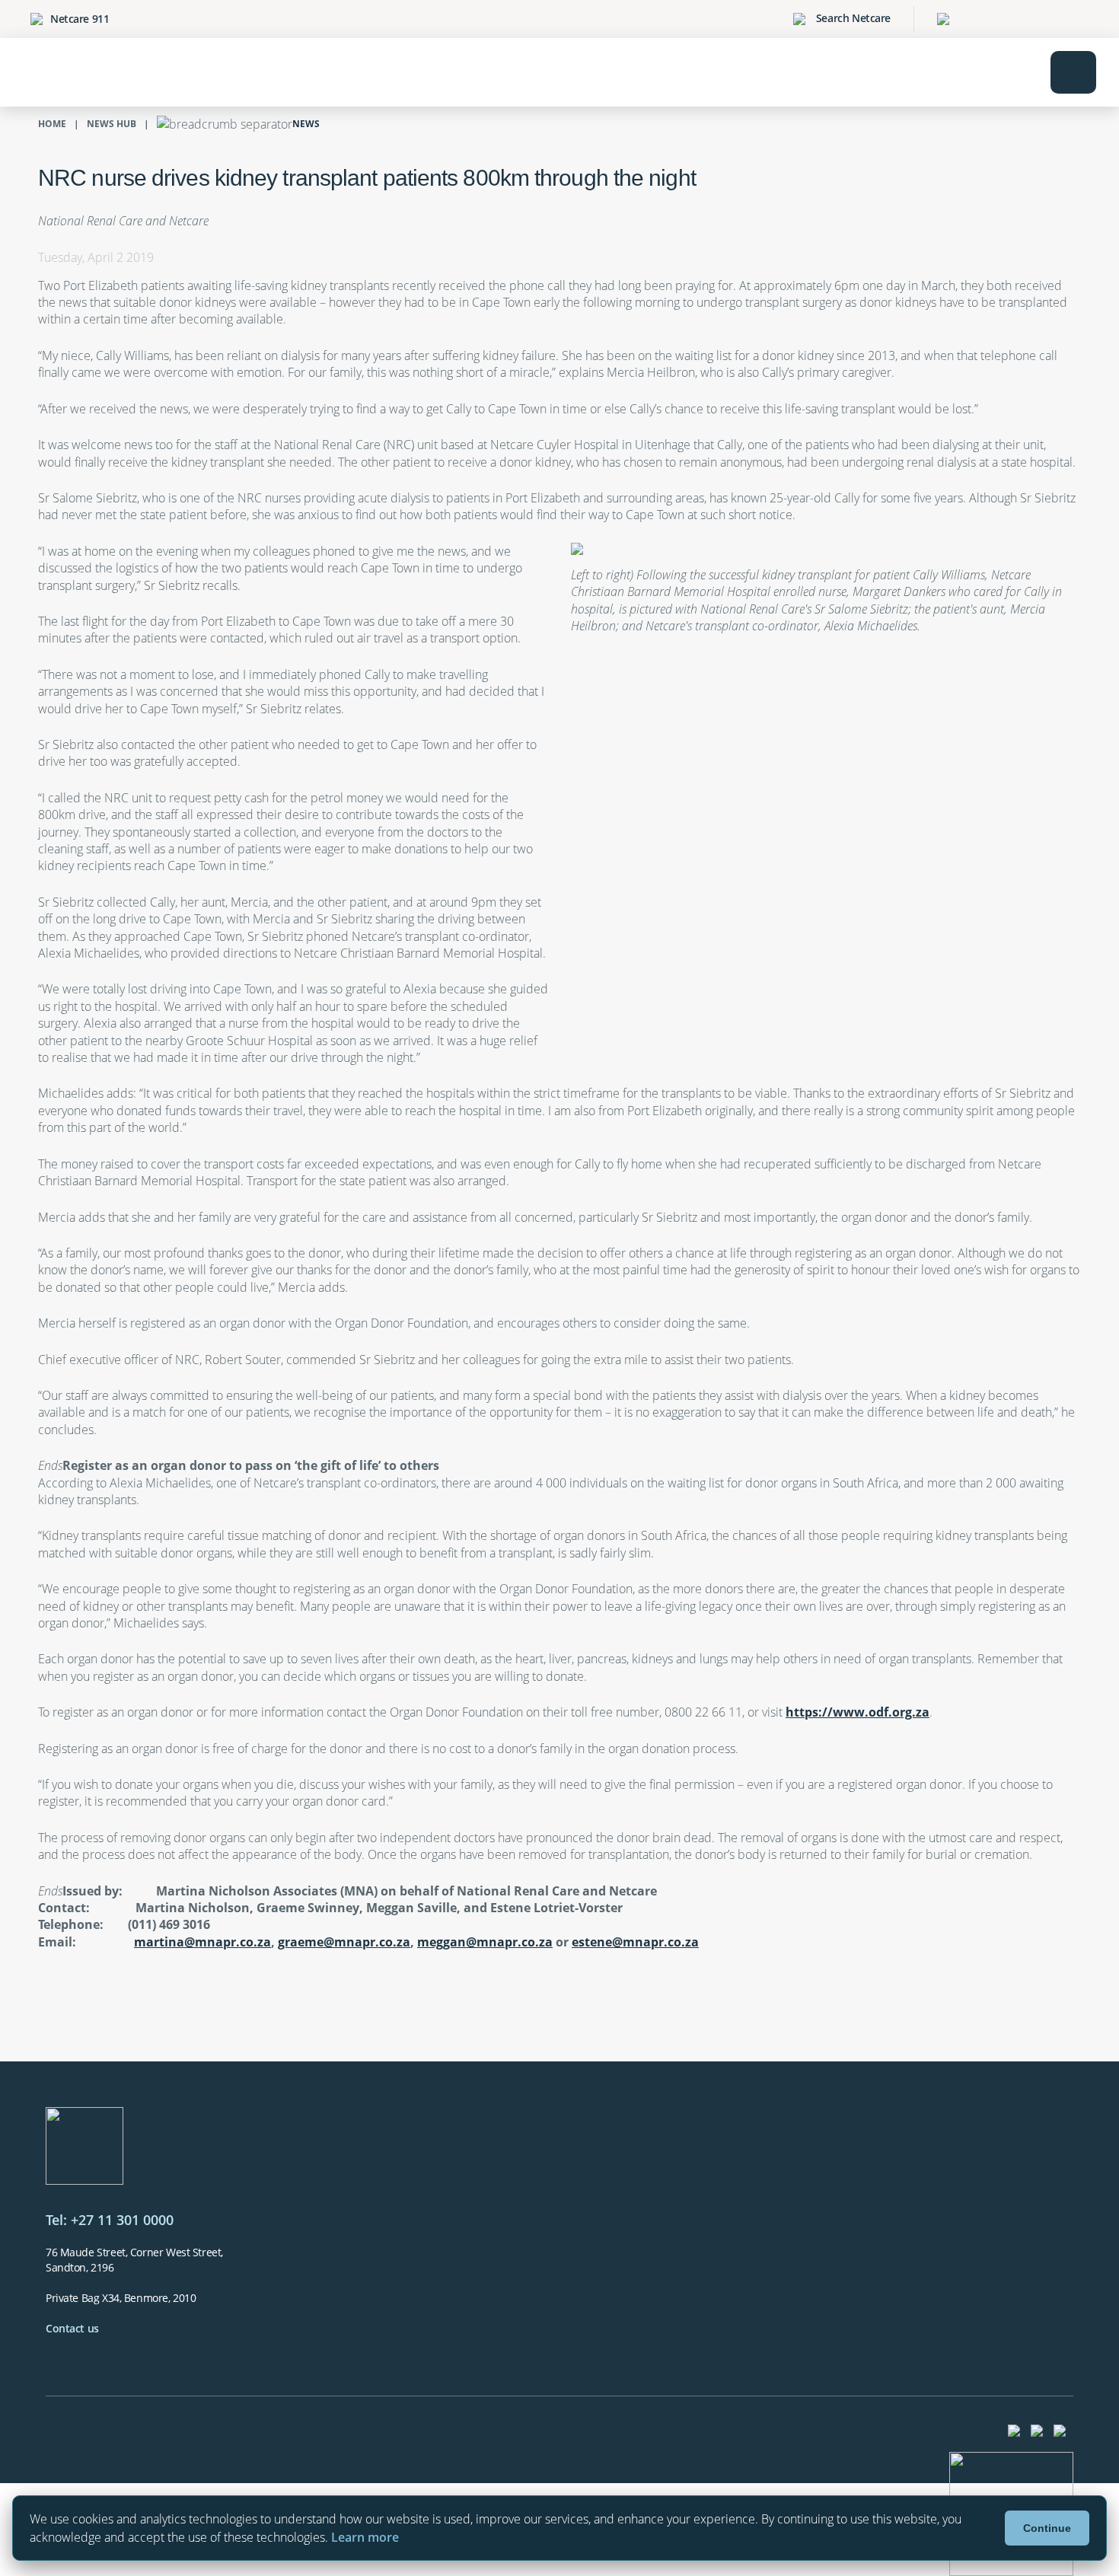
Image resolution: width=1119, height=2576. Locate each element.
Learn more (365, 2537)
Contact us (72, 2328)
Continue (1047, 2528)
